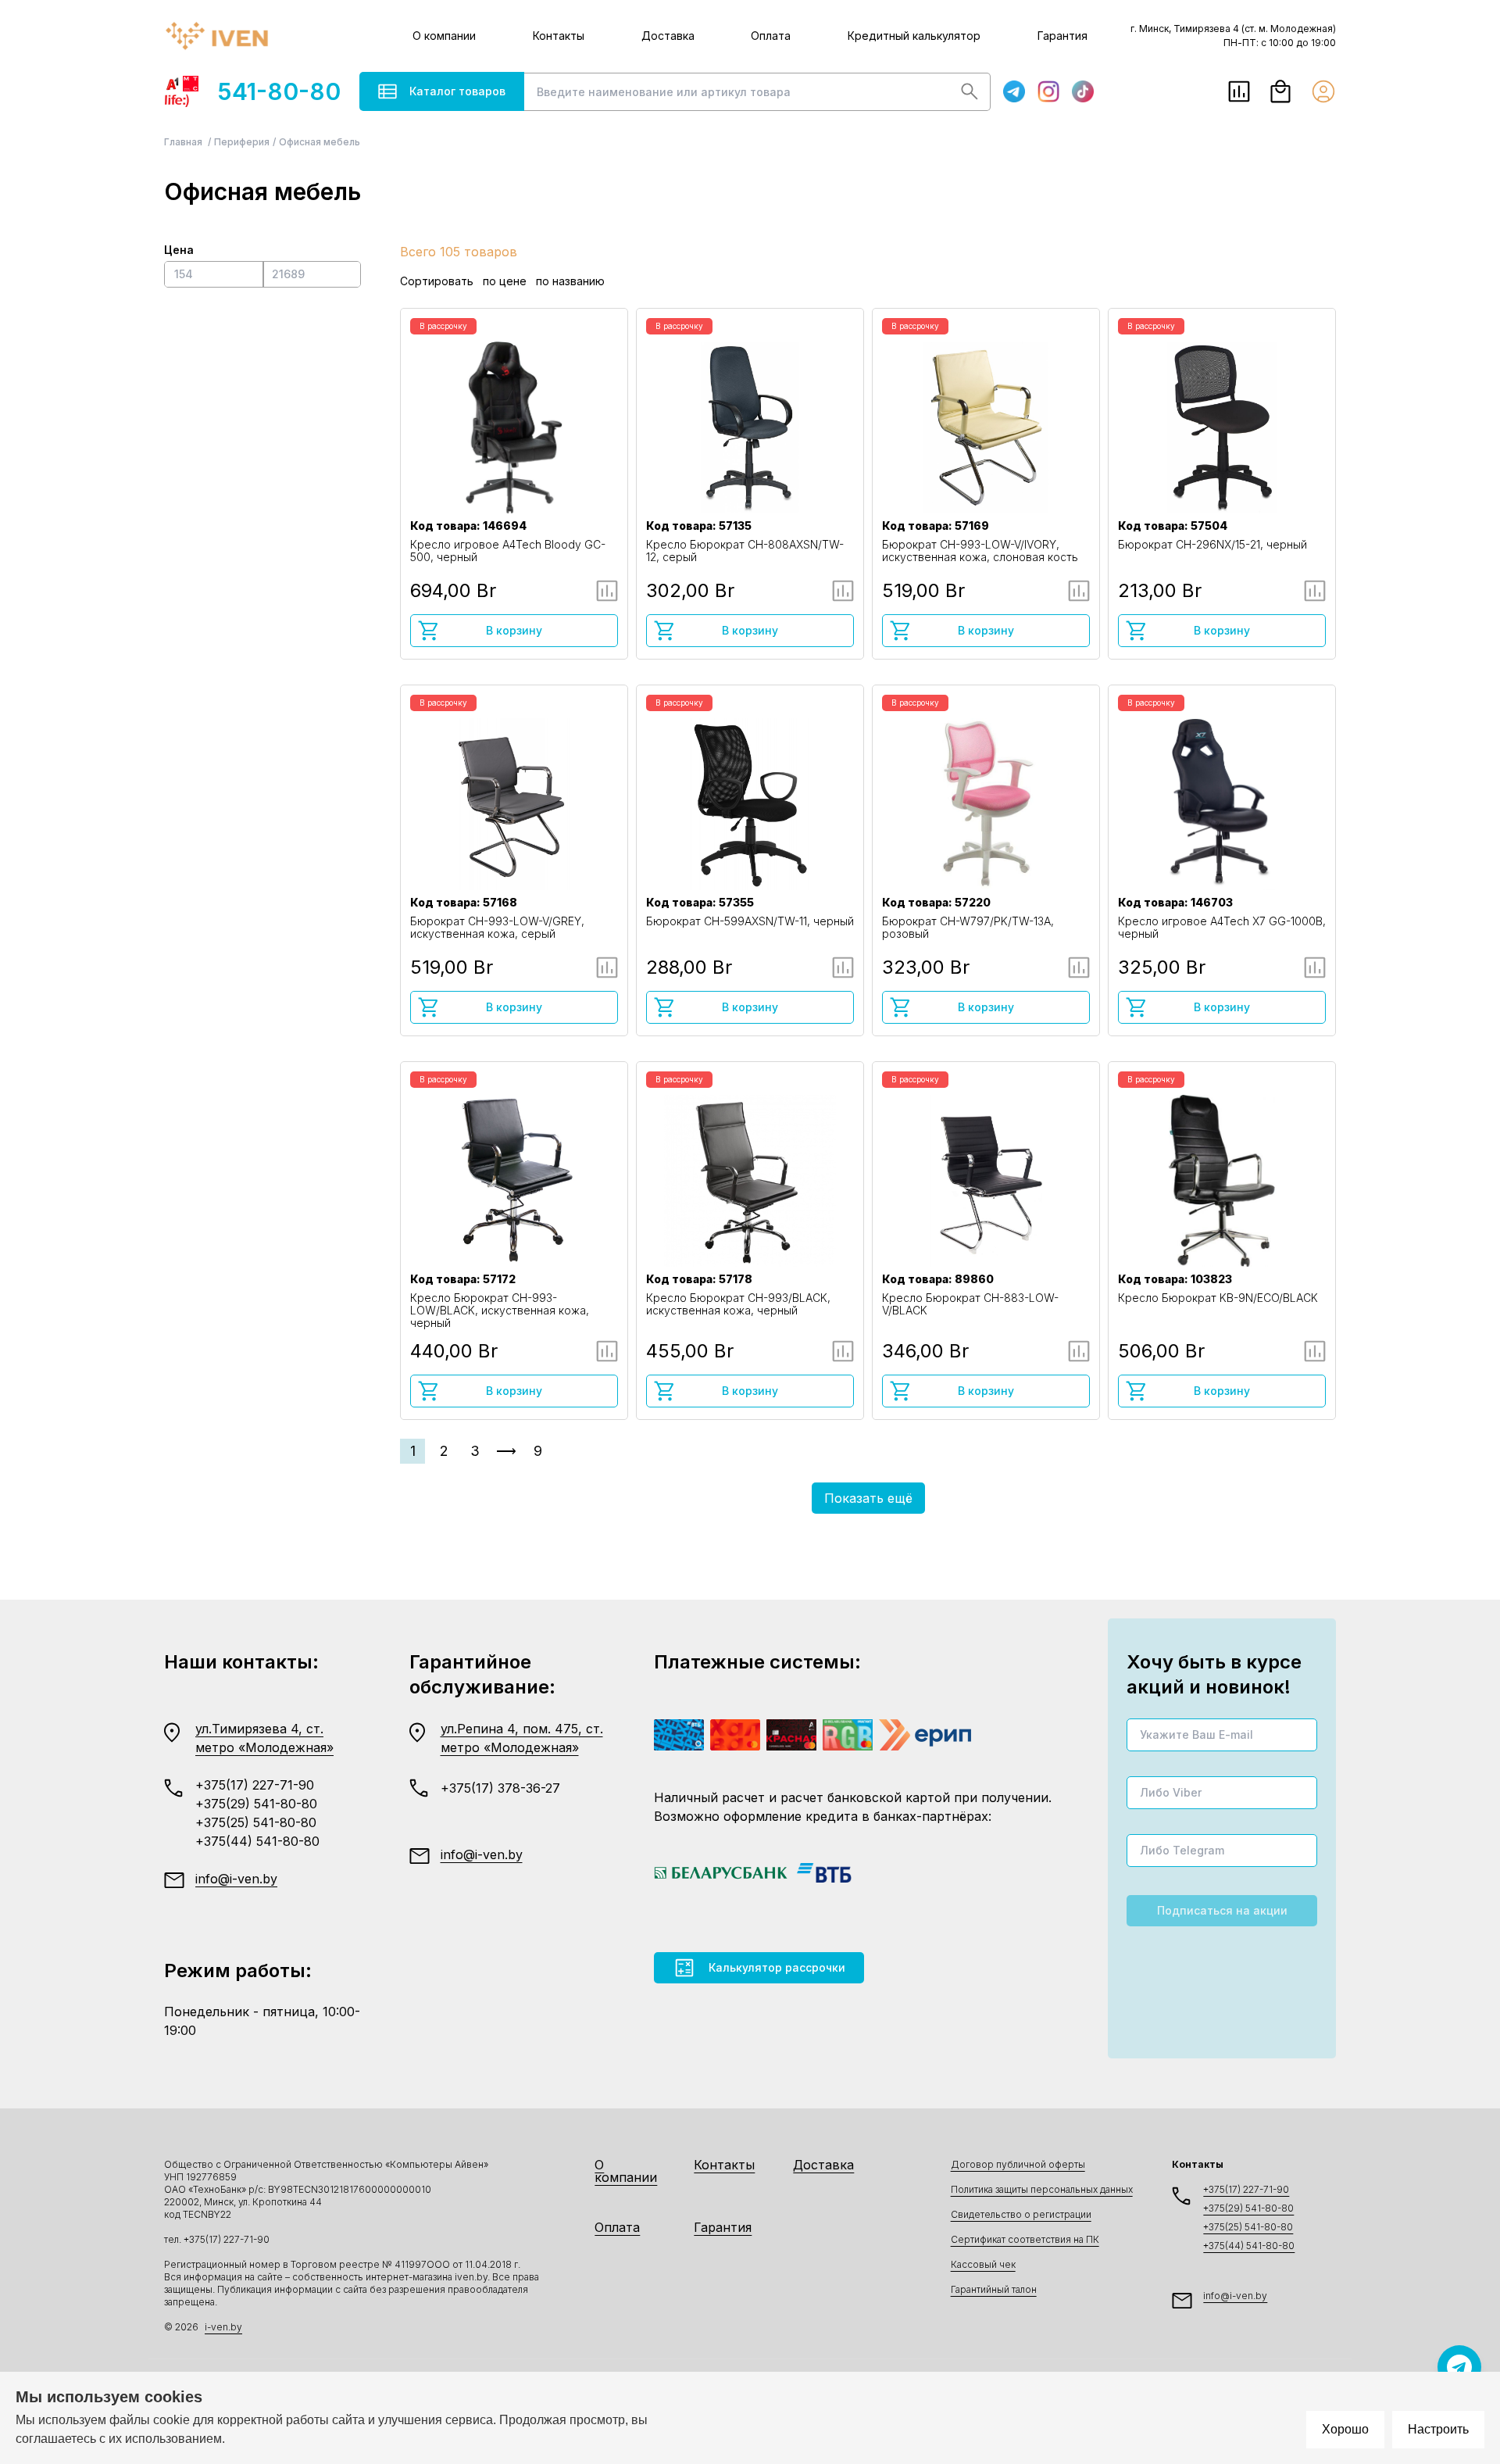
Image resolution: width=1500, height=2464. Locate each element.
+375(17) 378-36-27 (500, 1788)
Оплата (771, 36)
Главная (184, 142)
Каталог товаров (457, 91)
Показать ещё (868, 1498)
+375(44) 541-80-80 (257, 1841)
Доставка (668, 36)
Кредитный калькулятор (914, 36)
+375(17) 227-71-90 (255, 1785)
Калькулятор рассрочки (777, 1967)
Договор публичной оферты (1018, 2164)
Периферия (242, 142)
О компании (444, 36)
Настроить (1438, 2429)
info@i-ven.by (236, 1879)
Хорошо (1345, 2429)
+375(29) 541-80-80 (256, 1804)
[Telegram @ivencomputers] (1459, 2367)
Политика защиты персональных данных (1042, 2189)
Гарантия (1062, 36)
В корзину (514, 630)
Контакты (559, 36)
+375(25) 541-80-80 (256, 1822)
